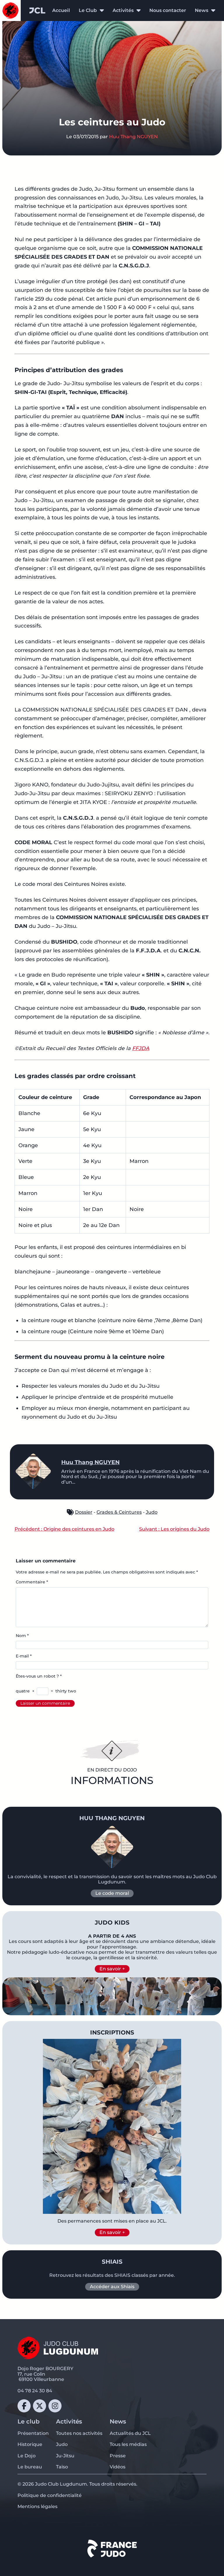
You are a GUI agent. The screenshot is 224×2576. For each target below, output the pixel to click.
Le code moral (112, 1893)
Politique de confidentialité (50, 2495)
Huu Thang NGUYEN (133, 137)
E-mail (24, 1656)
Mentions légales (37, 2506)
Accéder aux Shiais (112, 2287)
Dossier (84, 1512)
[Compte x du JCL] (40, 2406)
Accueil (61, 10)
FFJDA (141, 1048)
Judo (152, 1512)
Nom (22, 1636)
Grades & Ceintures (119, 1512)
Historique (30, 2444)
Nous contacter (168, 10)
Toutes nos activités (79, 2433)
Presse (118, 2456)
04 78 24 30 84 (35, 2391)
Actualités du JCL (130, 2433)
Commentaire (32, 1582)
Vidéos (118, 2467)
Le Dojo (27, 2456)
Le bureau (30, 2467)
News (202, 10)
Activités (123, 10)
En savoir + (112, 1969)
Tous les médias (128, 2444)
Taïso (62, 2467)
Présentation (33, 2433)
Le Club (88, 10)
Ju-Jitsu (65, 2456)
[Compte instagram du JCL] (55, 2406)
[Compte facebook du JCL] (24, 2406)
